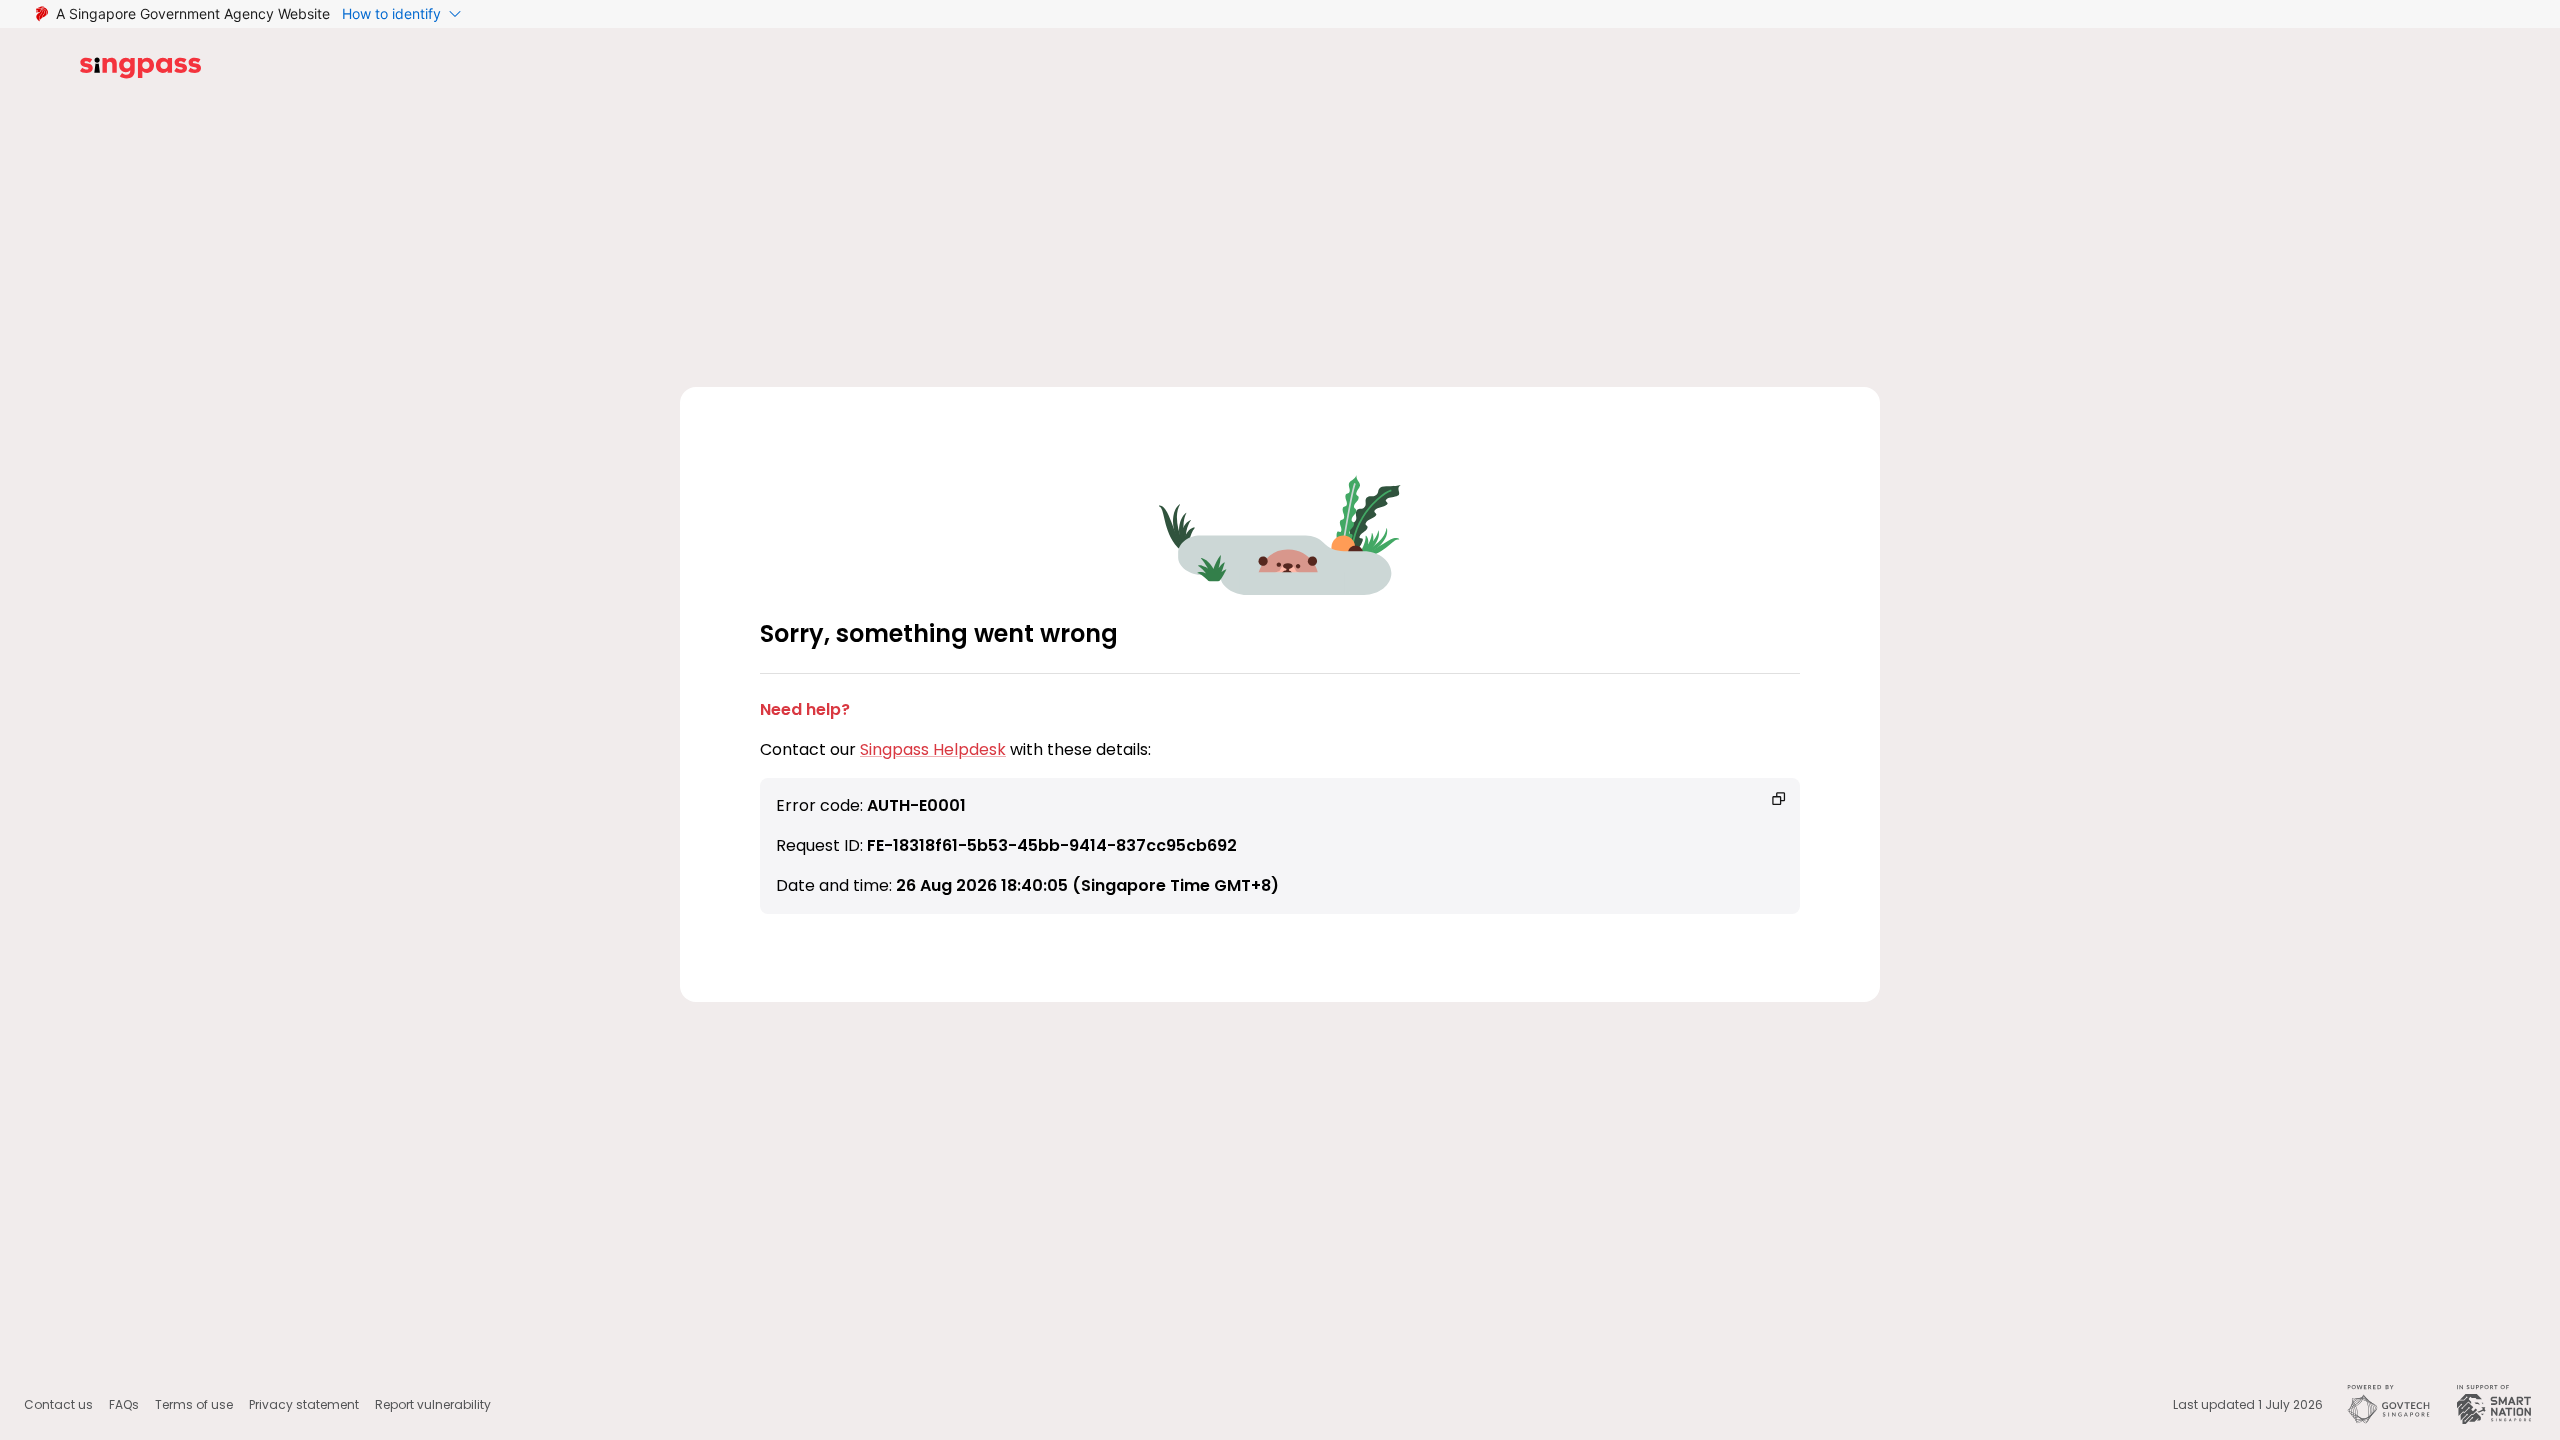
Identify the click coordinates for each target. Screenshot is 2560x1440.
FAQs (124, 1404)
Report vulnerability (433, 1404)
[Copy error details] (1779, 799)
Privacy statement (304, 1404)
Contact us (58, 1404)
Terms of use (194, 1404)
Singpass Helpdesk (933, 749)
